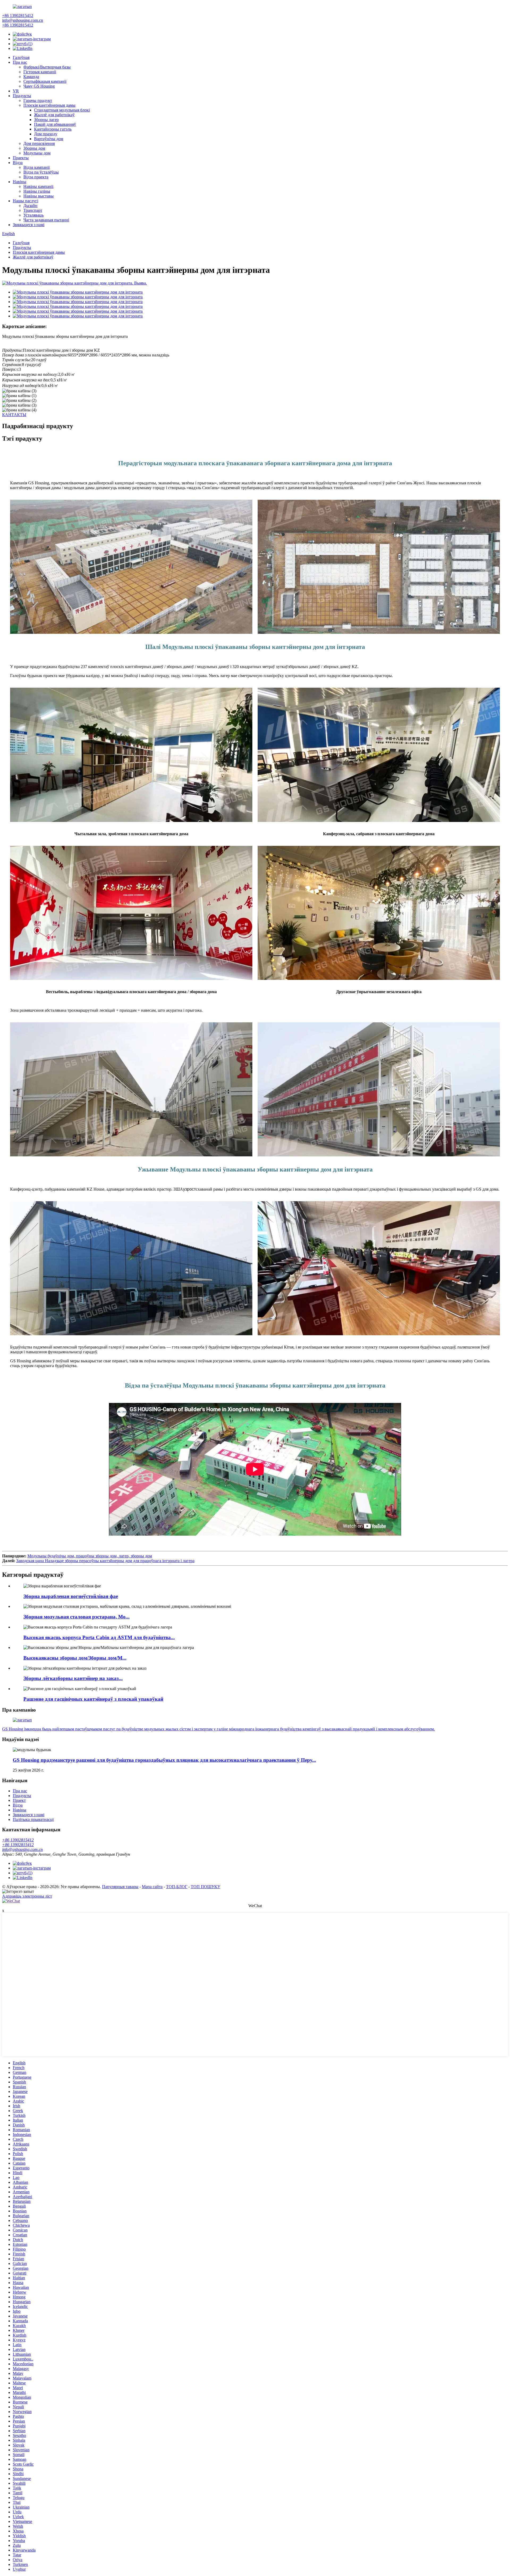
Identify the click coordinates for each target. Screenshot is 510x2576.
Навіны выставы (39, 196)
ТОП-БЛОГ (177, 1887)
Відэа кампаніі (37, 167)
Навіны (20, 182)
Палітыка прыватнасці (33, 1819)
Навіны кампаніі (38, 186)
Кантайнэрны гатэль (53, 129)
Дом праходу (46, 134)
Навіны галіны (37, 191)
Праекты (21, 158)
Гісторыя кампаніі (40, 72)
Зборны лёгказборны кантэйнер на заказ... (73, 1678)
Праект (19, 1800)
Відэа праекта (36, 177)
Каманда (31, 77)
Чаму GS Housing (39, 86)
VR (16, 91)
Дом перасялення (39, 143)
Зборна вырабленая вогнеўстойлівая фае (71, 1596)
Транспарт (33, 210)
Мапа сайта (152, 1887)
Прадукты (22, 96)
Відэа (18, 163)
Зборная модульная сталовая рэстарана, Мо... (76, 1617)
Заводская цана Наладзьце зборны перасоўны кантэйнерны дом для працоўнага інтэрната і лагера (105, 1561)
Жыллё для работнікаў (54, 115)
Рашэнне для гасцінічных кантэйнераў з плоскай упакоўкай (93, 1699)
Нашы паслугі (25, 201)
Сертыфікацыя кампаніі (45, 81)
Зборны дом (34, 148)
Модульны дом (37, 153)
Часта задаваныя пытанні (46, 220)
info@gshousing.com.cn (23, 20)
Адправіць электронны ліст (27, 1896)
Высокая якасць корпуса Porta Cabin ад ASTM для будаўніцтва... (99, 1637)
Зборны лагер (46, 120)
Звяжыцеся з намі (29, 225)
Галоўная (21, 57)
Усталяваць (33, 215)
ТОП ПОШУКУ (205, 1887)
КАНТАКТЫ (14, 415)
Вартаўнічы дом (49, 139)
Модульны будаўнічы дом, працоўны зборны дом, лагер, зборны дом (90, 1556)
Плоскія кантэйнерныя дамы (49, 105)
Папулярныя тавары (120, 1887)
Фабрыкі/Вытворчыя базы (47, 67)
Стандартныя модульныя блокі (62, 110)
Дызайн (30, 206)
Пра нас (20, 62)
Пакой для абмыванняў (55, 124)
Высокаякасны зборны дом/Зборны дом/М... (75, 1658)
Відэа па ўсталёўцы (41, 172)
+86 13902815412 (18, 16)
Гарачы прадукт (38, 100)
